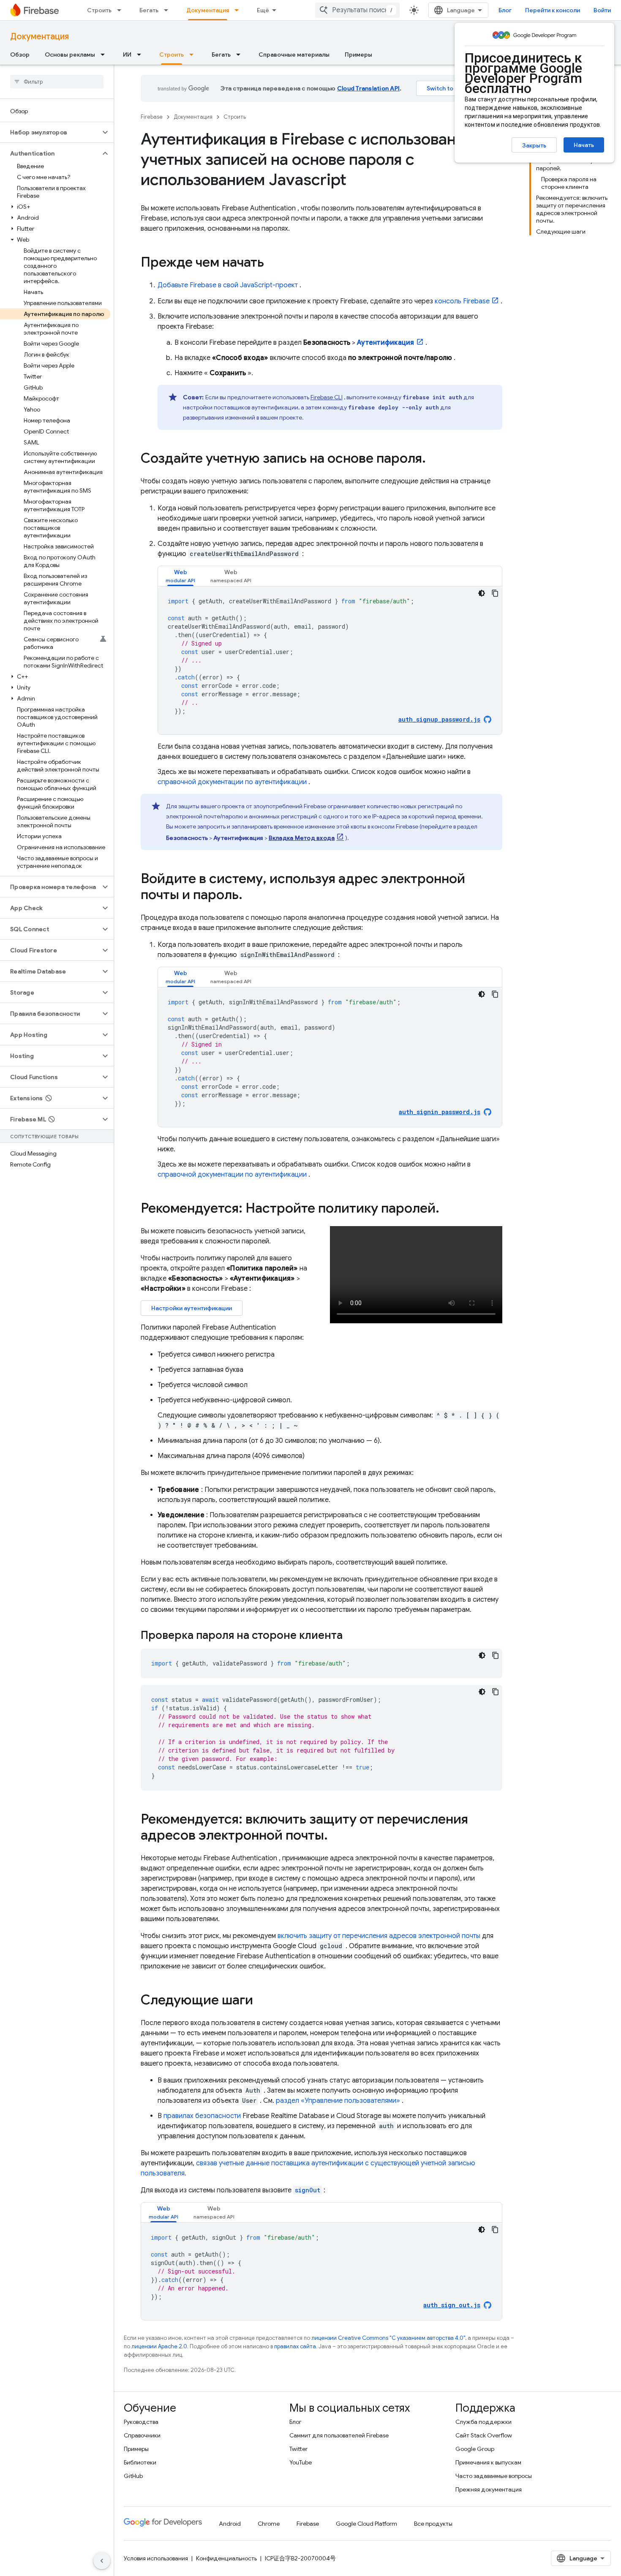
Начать (584, 145)
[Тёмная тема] (482, 593)
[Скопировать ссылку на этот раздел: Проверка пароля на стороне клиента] (354, 1636)
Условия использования (156, 2558)
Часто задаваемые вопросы (494, 2476)
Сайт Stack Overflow (484, 2435)
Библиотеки (140, 2462)
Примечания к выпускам (488, 2462)
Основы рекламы (70, 55)
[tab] (180, 576)
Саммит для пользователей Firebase (339, 2435)
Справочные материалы (294, 55)
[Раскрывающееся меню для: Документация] (239, 10)
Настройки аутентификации (192, 1308)
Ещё (263, 10)
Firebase (152, 117)
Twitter (298, 2449)
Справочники (142, 2435)
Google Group (475, 2449)
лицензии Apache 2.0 (159, 2346)
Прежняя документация (489, 2489)
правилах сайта (295, 2346)
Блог (505, 10)
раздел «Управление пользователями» (338, 2101)
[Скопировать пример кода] (495, 593)
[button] (50, 132)
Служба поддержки (483, 2422)
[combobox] (357, 10)
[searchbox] (57, 82)
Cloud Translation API (368, 88)
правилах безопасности (202, 2116)
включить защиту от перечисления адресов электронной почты (379, 1936)
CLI (327, 397)
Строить (99, 10)
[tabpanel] (330, 660)
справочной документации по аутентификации (232, 782)
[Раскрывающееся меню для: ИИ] (142, 55)
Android (230, 2524)
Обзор (20, 55)
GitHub (133, 2476)
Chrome (269, 2524)
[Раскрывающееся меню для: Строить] (122, 10)
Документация (208, 10)
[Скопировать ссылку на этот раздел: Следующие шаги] (261, 2001)
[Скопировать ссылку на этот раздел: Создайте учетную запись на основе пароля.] (434, 459)
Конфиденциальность (226, 2558)
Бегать (149, 10)
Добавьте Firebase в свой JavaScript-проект (228, 285)
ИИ (127, 55)
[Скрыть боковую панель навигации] (102, 2561)
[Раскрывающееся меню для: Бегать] (169, 10)
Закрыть (534, 145)
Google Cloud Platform (366, 2524)
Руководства (141, 2422)
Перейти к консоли (553, 10)
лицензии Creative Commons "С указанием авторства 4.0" (388, 2338)
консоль (462, 301)
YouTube (301, 2462)
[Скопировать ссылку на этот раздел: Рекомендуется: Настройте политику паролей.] (451, 1209)
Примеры (358, 55)
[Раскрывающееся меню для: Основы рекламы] (105, 55)
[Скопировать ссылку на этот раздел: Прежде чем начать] (272, 263)
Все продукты (433, 2524)
